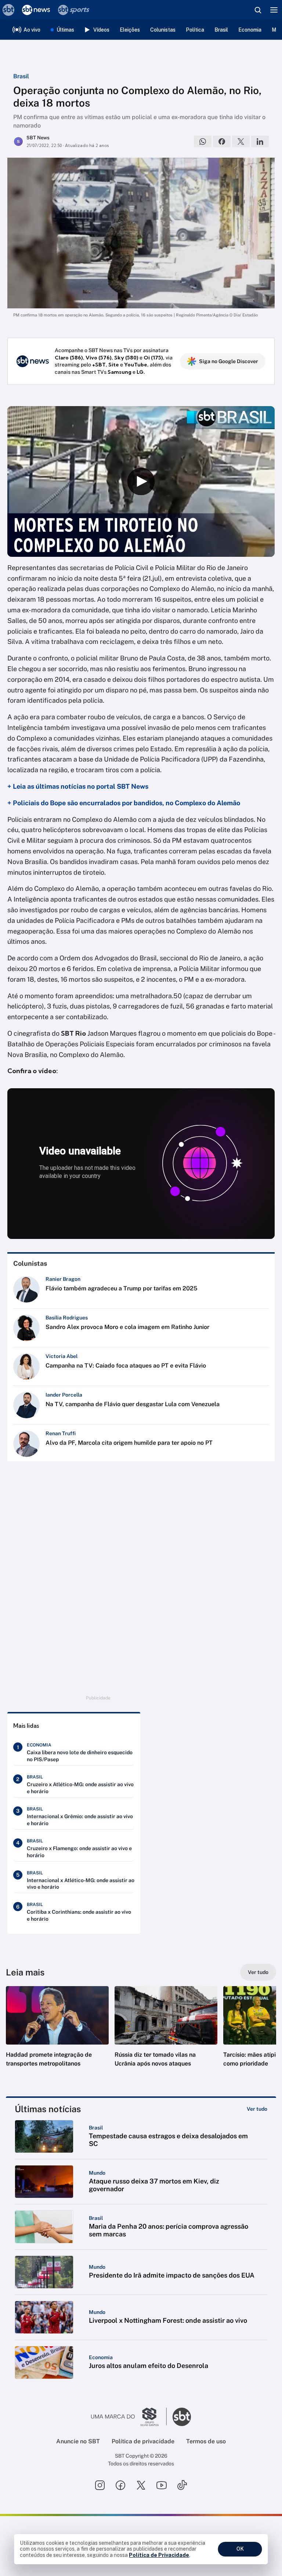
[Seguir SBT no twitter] (141, 2485)
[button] (57, 2034)
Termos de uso (206, 2441)
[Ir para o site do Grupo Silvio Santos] (129, 2417)
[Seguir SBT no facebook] (120, 2485)
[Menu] (274, 10)
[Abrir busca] (258, 10)
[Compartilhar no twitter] (241, 141)
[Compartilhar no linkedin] (260, 141)
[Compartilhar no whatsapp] (203, 141)
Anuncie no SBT (78, 2441)
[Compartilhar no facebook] (222, 141)
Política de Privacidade (159, 2555)
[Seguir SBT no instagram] (100, 2485)
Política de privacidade (143, 2441)
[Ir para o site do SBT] (182, 2417)
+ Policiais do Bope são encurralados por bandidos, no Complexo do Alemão (124, 803)
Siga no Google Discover (229, 361)
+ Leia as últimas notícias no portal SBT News (78, 786)
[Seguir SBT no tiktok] (182, 2485)
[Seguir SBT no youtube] (162, 2485)
